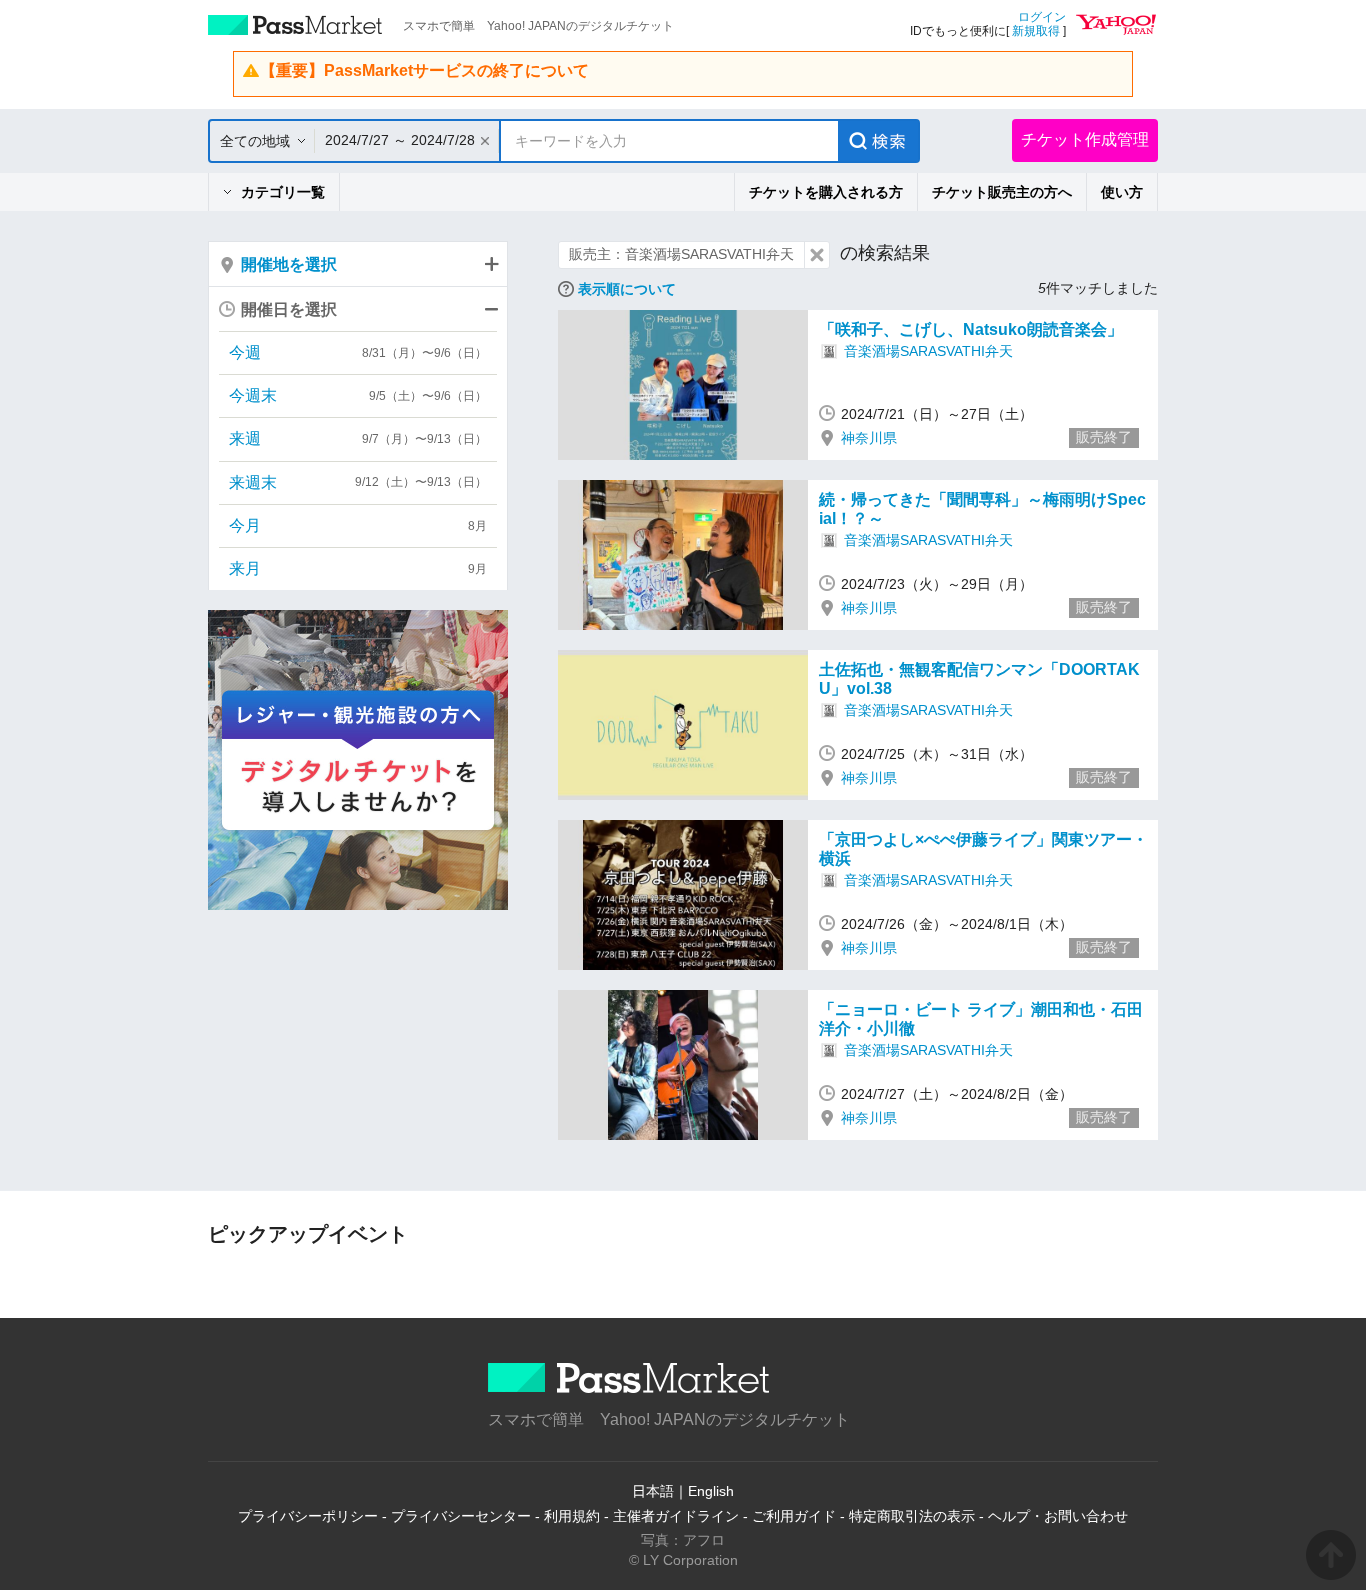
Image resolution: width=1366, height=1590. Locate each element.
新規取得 (1036, 31)
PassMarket (295, 25)
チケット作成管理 (1085, 139)
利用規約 (572, 1516)
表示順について (627, 289)
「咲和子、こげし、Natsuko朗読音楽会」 (971, 329)
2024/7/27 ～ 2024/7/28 (400, 140)
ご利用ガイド (794, 1516)
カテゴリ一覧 (283, 192)
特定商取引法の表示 (912, 1516)
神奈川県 (869, 438)
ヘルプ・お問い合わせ (1058, 1516)
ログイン (1042, 17)
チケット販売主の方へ (1002, 192)
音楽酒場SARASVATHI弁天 (928, 351)
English (711, 1491)
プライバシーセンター (461, 1516)
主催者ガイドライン (676, 1516)
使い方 (1122, 192)
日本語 (653, 1491)
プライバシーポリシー (308, 1516)
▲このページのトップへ (1331, 1555)
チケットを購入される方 (826, 192)
